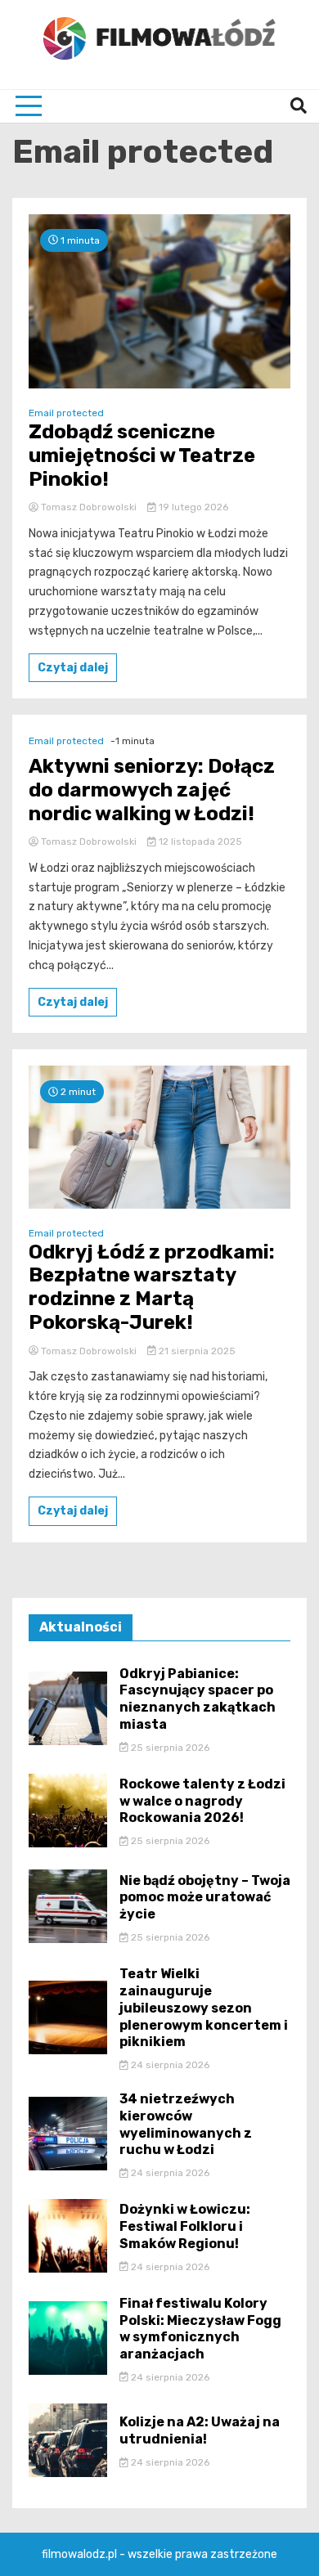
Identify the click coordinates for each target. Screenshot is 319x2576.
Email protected (66, 413)
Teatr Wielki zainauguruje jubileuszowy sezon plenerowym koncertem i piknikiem (204, 2008)
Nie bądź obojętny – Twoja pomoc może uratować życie (205, 1898)
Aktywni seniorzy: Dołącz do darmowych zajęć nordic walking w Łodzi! (152, 790)
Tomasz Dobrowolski (89, 507)
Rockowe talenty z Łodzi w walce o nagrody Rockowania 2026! (202, 1801)
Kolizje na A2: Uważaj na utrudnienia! (200, 2430)
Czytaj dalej (73, 668)
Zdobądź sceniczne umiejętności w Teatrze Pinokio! (142, 456)
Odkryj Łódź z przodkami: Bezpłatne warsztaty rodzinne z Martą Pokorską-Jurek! (152, 1287)
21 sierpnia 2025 (196, 1351)
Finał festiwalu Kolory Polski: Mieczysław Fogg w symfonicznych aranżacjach (200, 2329)
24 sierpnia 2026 (169, 2065)
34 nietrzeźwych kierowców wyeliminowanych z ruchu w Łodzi (186, 2124)
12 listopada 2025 (199, 841)
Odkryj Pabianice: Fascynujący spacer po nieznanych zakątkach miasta (198, 1699)
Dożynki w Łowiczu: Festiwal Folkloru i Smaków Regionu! (185, 2226)
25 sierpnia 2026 (169, 1748)
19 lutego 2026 (192, 507)
